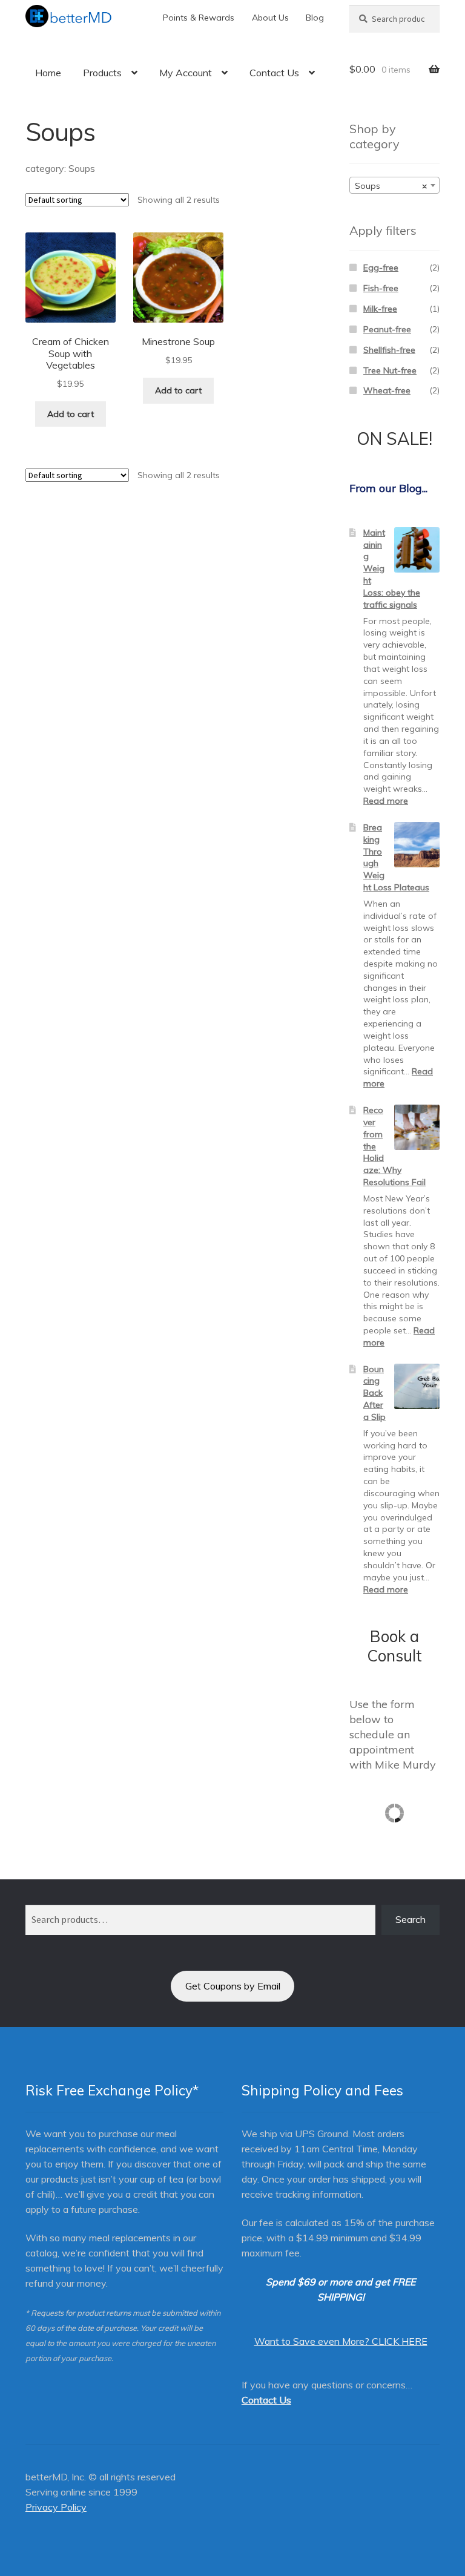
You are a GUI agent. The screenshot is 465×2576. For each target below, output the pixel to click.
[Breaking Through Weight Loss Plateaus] (417, 845)
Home (48, 73)
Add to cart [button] (71, 414)
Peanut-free (387, 329)
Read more (386, 801)
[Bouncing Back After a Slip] (417, 1386)
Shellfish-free (389, 350)
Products (102, 73)
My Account (186, 73)
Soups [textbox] (391, 186)
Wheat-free (387, 390)
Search (411, 1919)
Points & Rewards (199, 18)
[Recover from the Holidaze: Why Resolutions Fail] (417, 1127)
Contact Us (274, 73)
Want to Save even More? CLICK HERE (341, 2341)
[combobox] (394, 185)
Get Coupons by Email (233, 1986)
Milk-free (380, 309)
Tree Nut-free (390, 370)
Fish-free (381, 288)
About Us (270, 18)
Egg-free (381, 268)
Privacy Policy (56, 2507)
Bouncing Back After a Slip (374, 1393)
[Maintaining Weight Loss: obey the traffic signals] (417, 550)
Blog (315, 18)
